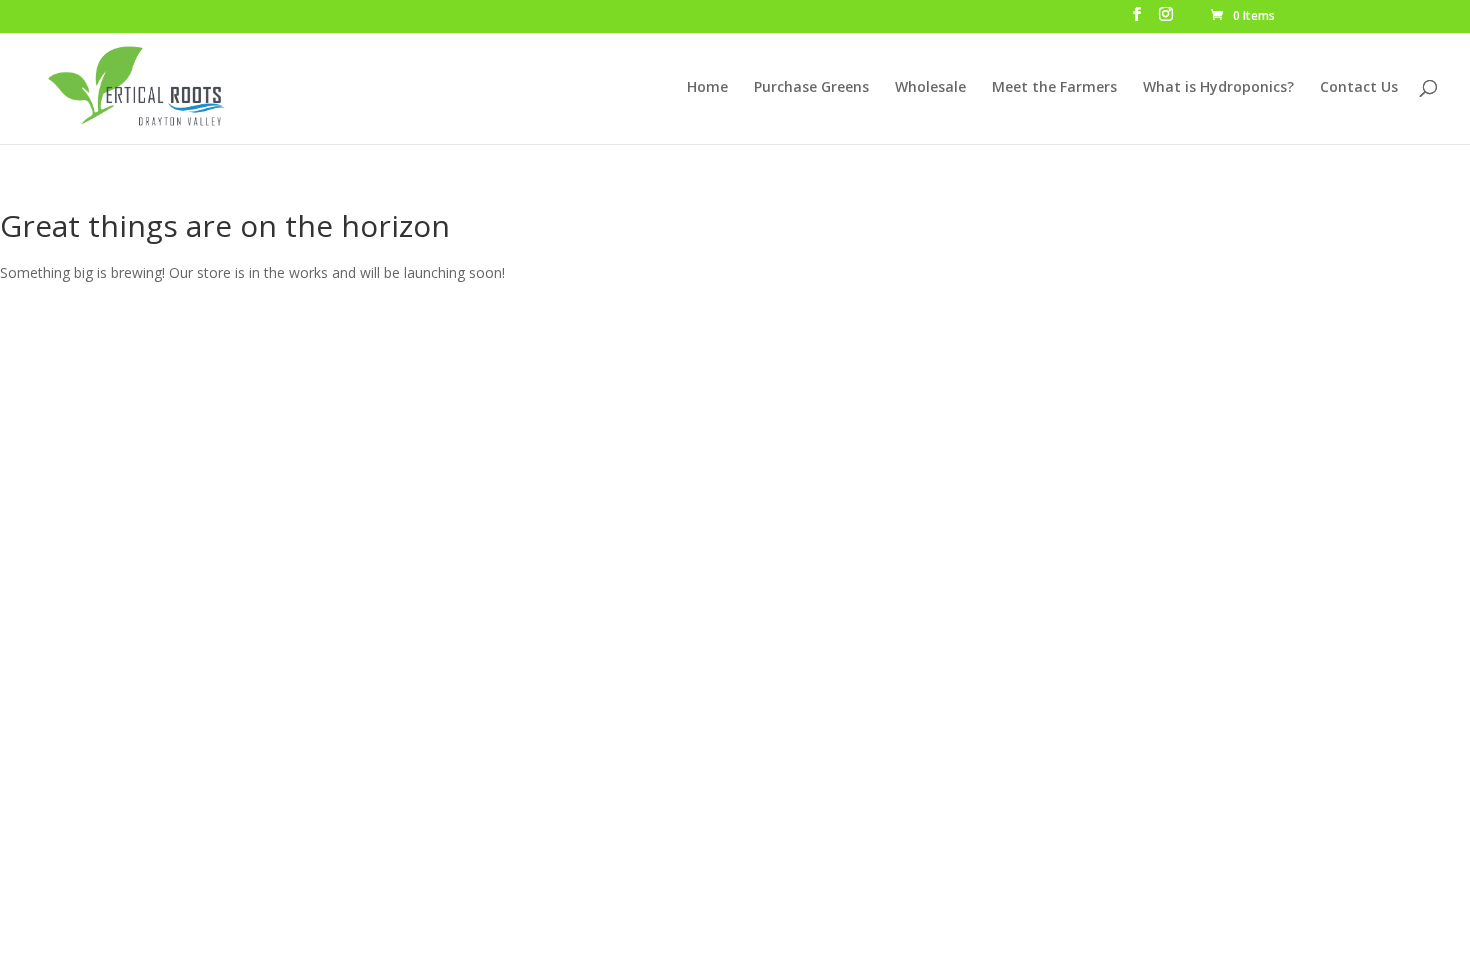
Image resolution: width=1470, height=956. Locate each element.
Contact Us (1359, 88)
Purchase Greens (811, 88)
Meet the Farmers (1054, 88)
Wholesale (930, 88)
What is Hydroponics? (1218, 88)
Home (707, 88)
